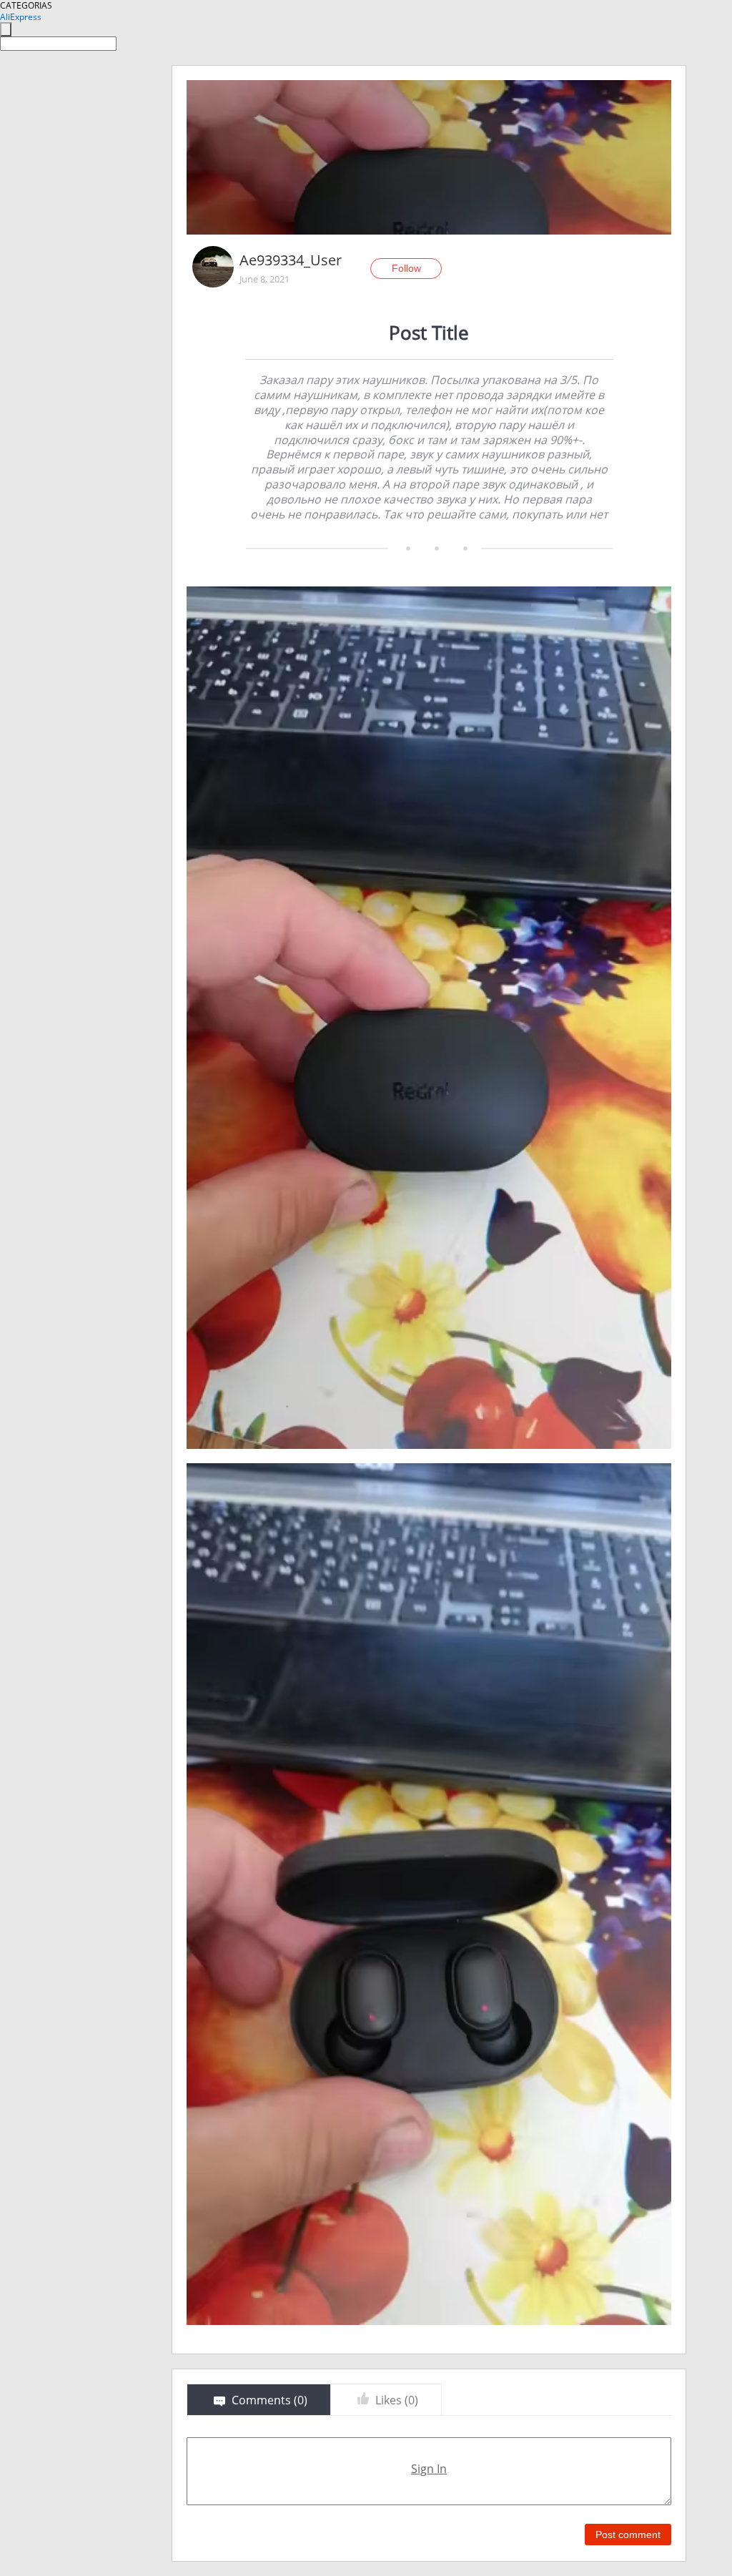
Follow (406, 268)
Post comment (628, 2535)
